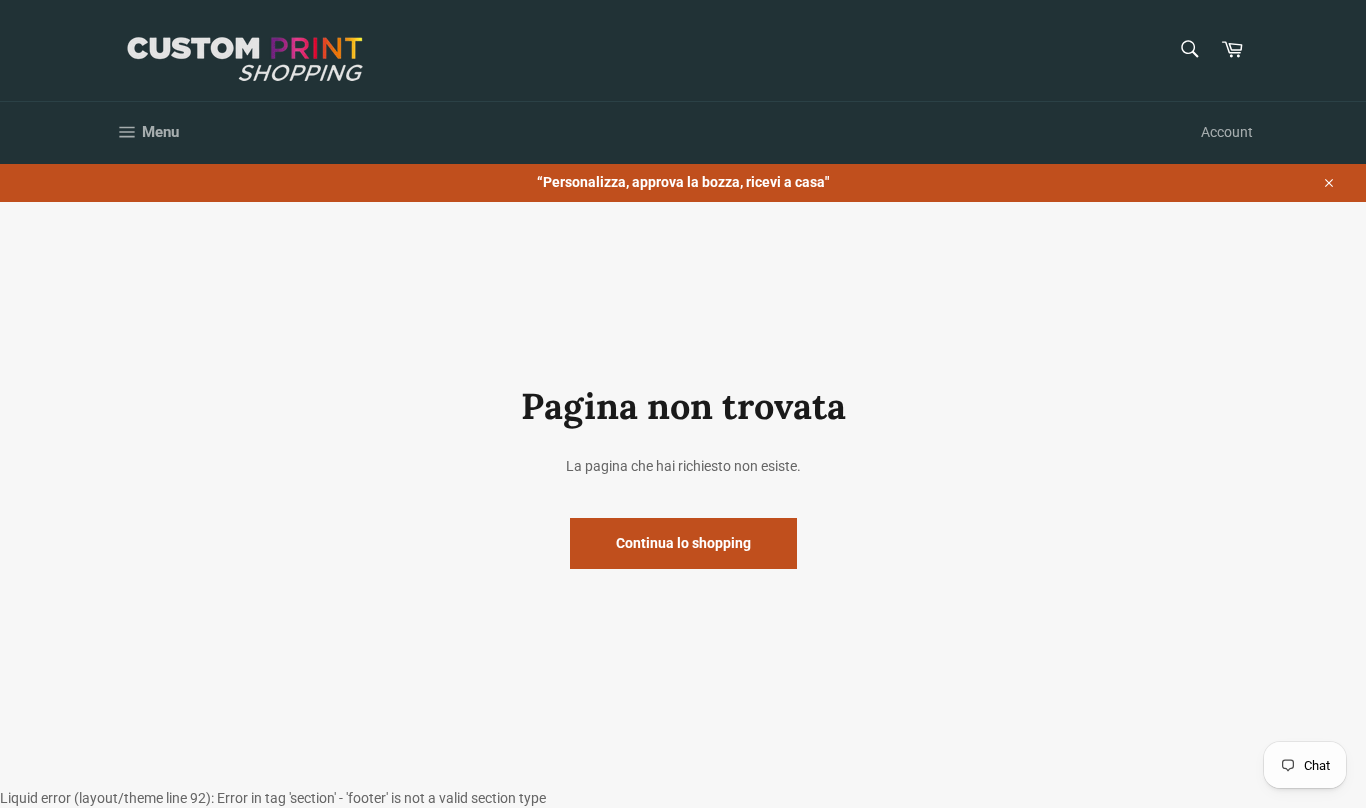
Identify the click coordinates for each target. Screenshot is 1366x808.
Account (1227, 132)
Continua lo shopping (683, 543)
